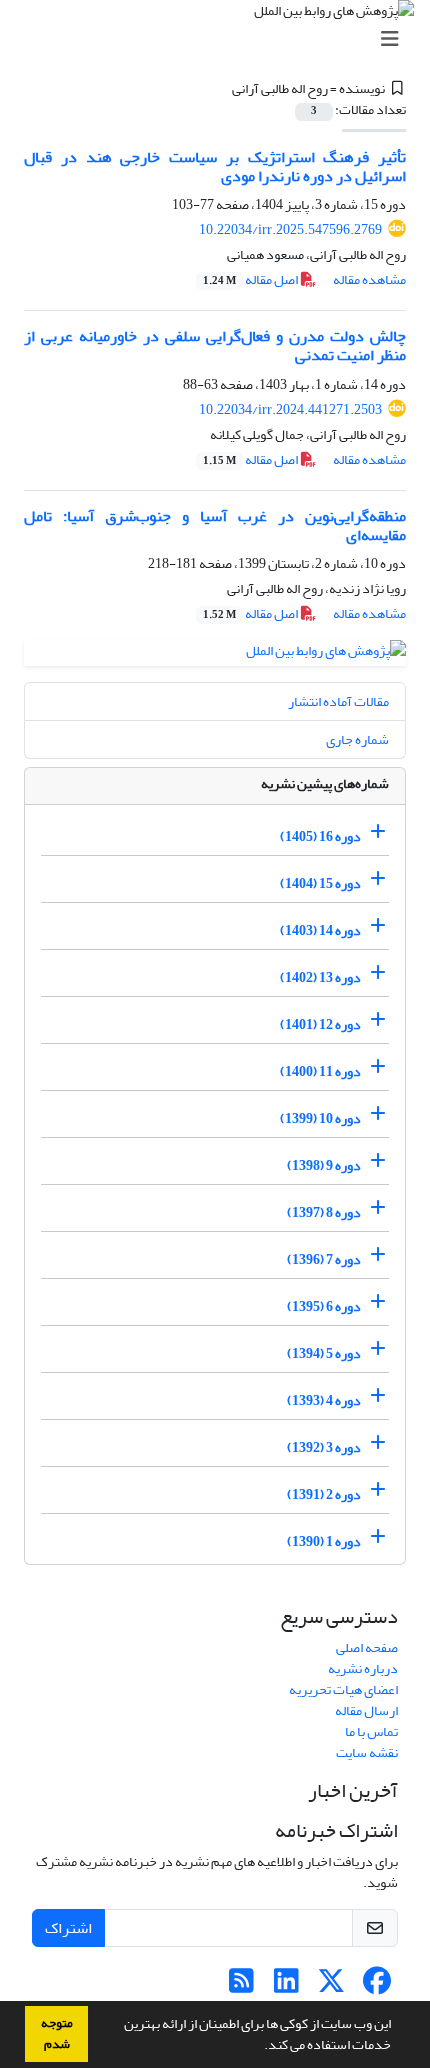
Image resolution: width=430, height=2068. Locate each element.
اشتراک (68, 1928)
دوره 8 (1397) (324, 1212)
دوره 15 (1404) (320, 883)
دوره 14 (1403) (320, 930)
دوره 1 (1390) (324, 1541)
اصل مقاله (251, 279)
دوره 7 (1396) (324, 1259)
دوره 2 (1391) (324, 1494)
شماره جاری (357, 739)
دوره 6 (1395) (324, 1306)
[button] (259, 2047)
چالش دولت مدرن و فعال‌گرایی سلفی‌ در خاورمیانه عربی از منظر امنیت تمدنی (215, 345)
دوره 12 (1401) (320, 1024)
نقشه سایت (367, 1752)
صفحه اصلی (367, 1647)
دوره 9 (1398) (324, 1165)
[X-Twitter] (331, 1986)
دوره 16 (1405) (320, 836)
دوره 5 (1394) (324, 1353)
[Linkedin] (286, 1986)
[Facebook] (376, 1986)
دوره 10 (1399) (320, 1118)
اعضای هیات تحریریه (343, 1689)
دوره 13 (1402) (320, 977)
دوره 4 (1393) (324, 1400)
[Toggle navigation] (221, 39)
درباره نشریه (363, 1668)
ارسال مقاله (366, 1710)
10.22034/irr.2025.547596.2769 (290, 229)
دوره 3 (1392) (324, 1447)
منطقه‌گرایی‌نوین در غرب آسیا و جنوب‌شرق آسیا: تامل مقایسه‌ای (215, 525)
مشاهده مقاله (369, 279)
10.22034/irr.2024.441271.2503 (290, 409)
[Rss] (241, 1986)
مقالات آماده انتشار (338, 701)
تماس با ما (371, 1731)
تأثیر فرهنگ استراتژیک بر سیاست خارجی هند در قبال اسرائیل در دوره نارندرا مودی (215, 166)
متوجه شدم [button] (57, 2033)
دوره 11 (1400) (320, 1071)
